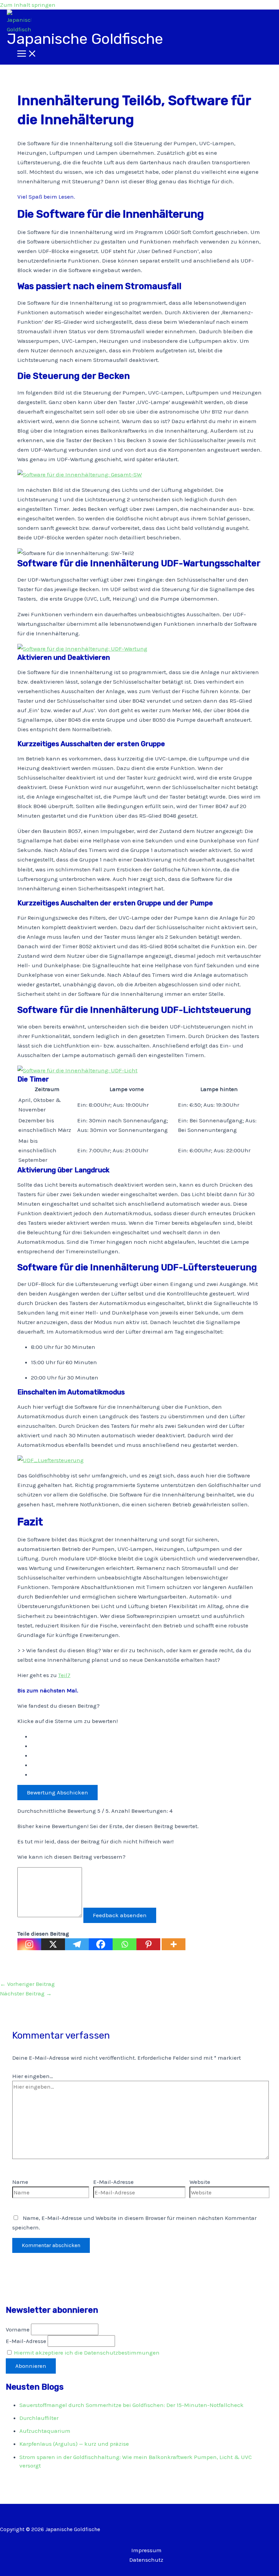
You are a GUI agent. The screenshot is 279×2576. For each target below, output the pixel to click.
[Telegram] (77, 1944)
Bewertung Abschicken (58, 1792)
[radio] (146, 1736)
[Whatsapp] (125, 1944)
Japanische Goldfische (85, 39)
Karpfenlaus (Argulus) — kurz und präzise (74, 2444)
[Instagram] (29, 1944)
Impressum (146, 2550)
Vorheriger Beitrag (27, 1984)
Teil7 (64, 1675)
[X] (53, 1944)
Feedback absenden (120, 1915)
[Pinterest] (148, 1944)
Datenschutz (146, 2560)
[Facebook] (101, 1944)
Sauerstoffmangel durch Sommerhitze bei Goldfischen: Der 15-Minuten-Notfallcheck (132, 2405)
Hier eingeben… (33, 2076)
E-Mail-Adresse (113, 2182)
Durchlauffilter (39, 2418)
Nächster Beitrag (26, 1993)
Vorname (18, 2329)
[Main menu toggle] (27, 54)
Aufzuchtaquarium (45, 2431)
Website (200, 2182)
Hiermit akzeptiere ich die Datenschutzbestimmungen (87, 2353)
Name (20, 2182)
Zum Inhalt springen (28, 5)
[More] (174, 1944)
